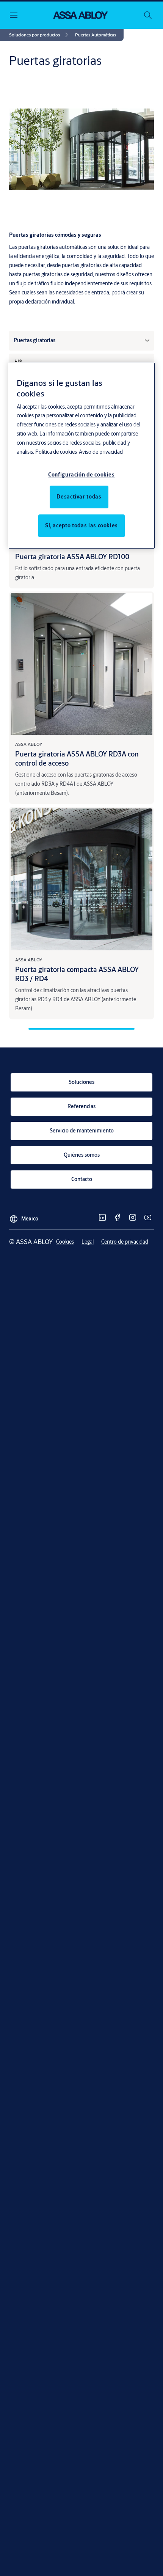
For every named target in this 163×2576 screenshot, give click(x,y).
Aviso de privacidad (101, 452)
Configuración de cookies (81, 475)
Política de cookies (56, 452)
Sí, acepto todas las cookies (81, 525)
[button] (96, 35)
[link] (40, 35)
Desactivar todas (79, 497)
